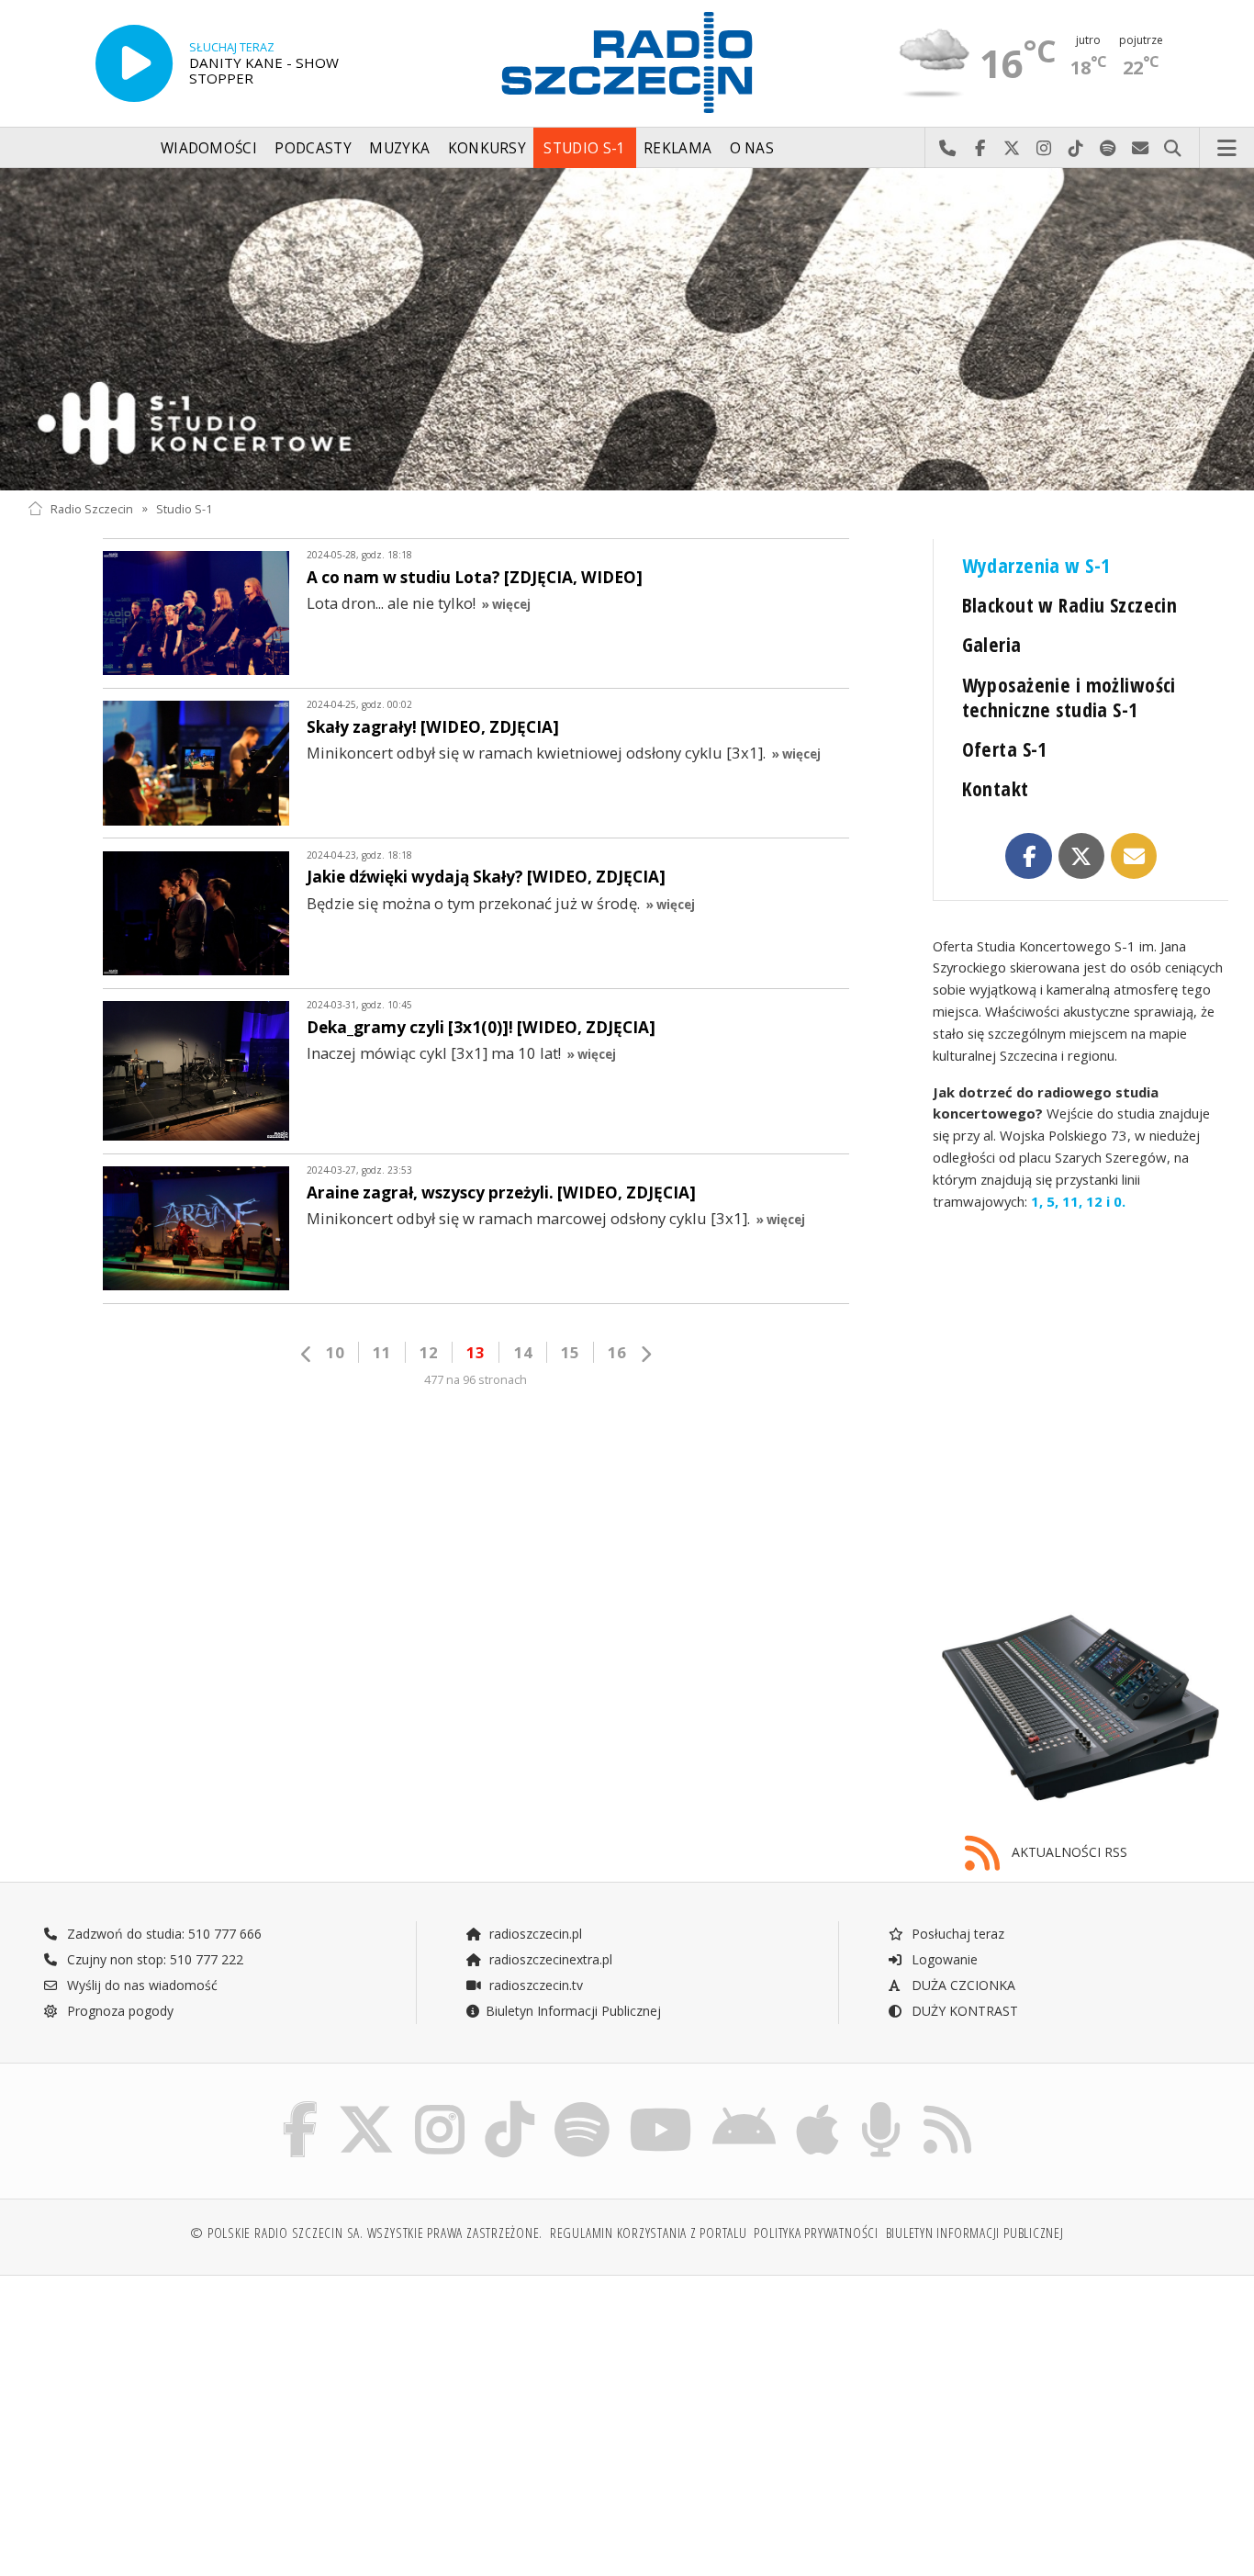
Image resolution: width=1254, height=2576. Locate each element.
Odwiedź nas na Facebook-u (980, 149)
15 (570, 1352)
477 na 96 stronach (476, 1380)
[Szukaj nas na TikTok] (509, 2106)
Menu (1227, 149)
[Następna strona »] (645, 1354)
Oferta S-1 (1005, 749)
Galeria (992, 644)
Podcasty (313, 148)
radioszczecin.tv (534, 1985)
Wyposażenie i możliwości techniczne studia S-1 (1069, 697)
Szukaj (1173, 149)
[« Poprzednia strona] (307, 1354)
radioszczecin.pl (534, 1934)
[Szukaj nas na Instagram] (440, 2106)
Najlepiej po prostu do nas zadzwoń (948, 149)
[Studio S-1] (627, 329)
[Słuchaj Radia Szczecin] (134, 63)
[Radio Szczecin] (627, 62)
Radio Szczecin (92, 508)
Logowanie (943, 1959)
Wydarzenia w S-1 (1036, 565)
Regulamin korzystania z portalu (649, 2233)
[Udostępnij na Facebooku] (1029, 856)
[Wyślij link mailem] (1134, 856)
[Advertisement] (174, 2416)
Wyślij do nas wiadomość (1141, 149)
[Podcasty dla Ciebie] (881, 2106)
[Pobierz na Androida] (744, 2106)
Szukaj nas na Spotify (1108, 149)
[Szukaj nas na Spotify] (582, 2106)
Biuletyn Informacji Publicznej (573, 2011)
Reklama (677, 148)
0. (1118, 1201)
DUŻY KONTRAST (963, 2011)
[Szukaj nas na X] (366, 2106)
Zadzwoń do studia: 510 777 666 (162, 1934)
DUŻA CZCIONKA (962, 1985)
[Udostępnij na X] (1082, 856)
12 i (1096, 1201)
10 (335, 1352)
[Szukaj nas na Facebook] (301, 2106)
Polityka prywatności (816, 2233)
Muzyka (399, 148)
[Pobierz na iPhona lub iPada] (817, 2106)
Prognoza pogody (118, 2011)
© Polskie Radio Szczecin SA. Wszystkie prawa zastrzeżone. (366, 2233)
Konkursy (487, 148)
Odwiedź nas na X (1012, 149)
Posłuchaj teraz (956, 1934)
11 (382, 1352)
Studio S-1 (584, 148)
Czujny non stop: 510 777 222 (153, 1959)
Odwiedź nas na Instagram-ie (1044, 149)
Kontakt (996, 788)
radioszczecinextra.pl (549, 1959)
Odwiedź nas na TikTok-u (1076, 149)
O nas (752, 148)
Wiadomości (209, 148)
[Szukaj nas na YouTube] (661, 2106)
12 (429, 1352)
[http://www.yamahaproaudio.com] (1080, 1708)
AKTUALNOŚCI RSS (1068, 1852)
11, (1070, 1201)
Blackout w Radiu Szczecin (1070, 605)
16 (617, 1352)
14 (523, 1352)
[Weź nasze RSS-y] (947, 2106)
